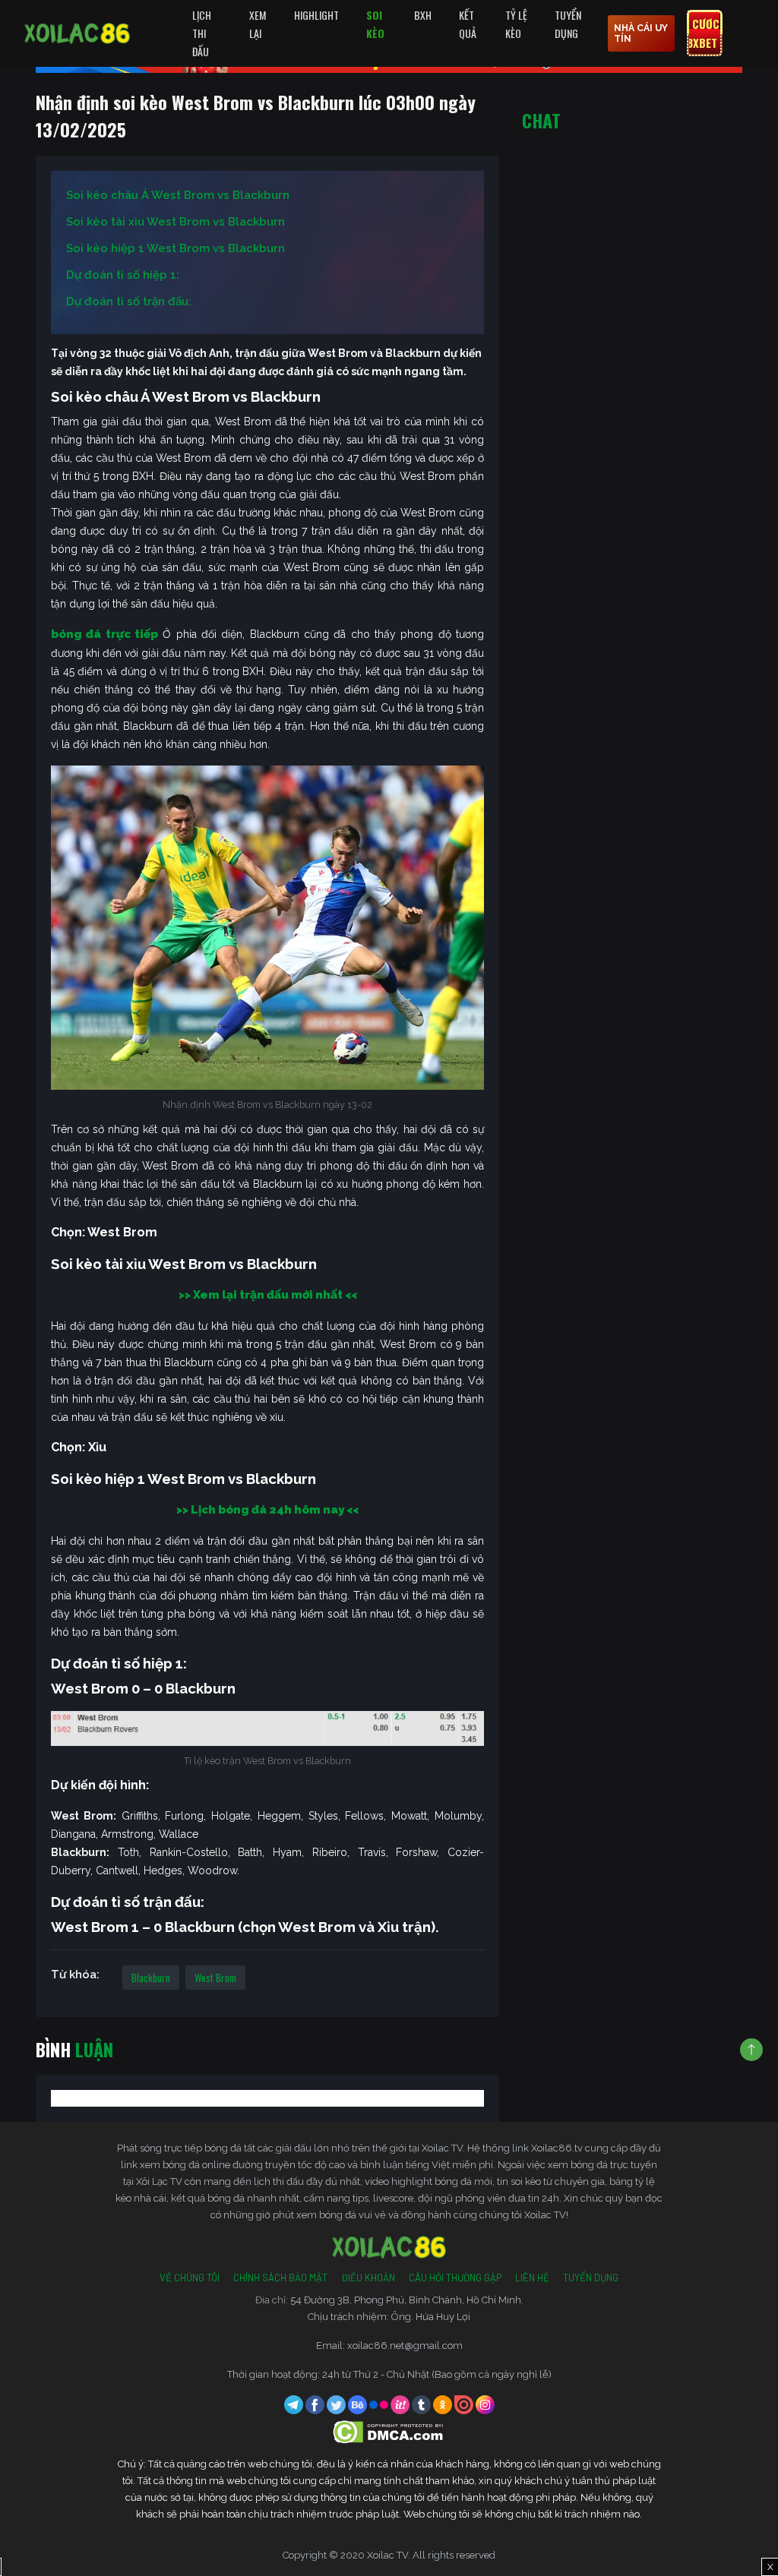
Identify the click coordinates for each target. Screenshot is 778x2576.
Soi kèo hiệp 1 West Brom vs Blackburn (176, 248)
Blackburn (151, 1978)
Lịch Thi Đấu (202, 33)
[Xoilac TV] (77, 33)
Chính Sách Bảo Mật (280, 2278)
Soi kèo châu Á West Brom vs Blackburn (178, 195)
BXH (423, 15)
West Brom (215, 1978)
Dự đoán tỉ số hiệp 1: (123, 275)
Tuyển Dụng (568, 24)
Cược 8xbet (703, 33)
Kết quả (468, 24)
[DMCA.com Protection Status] (389, 2431)
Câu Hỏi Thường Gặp (455, 2278)
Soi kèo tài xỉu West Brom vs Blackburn (176, 222)
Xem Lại (258, 24)
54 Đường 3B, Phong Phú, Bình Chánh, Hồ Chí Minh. (407, 2300)
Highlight (316, 15)
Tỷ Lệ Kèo (516, 24)
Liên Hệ (532, 2278)
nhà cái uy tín (641, 33)
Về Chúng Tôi (190, 2278)
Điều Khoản (368, 2278)
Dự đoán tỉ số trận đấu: (129, 301)
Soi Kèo (375, 24)
